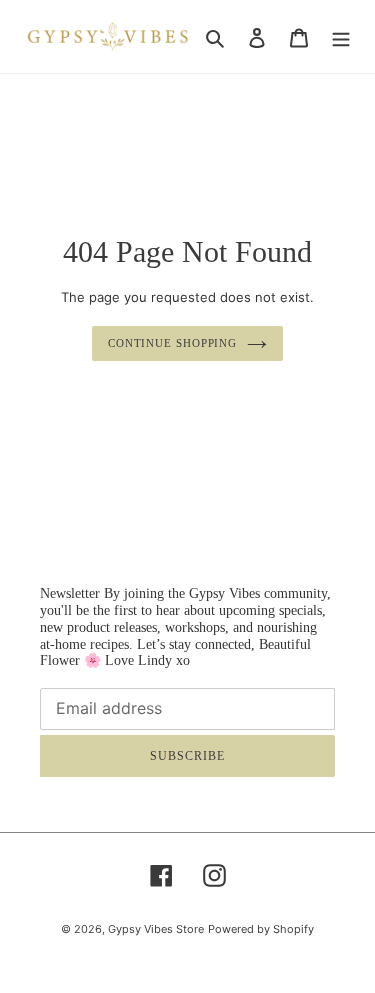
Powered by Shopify (261, 929)
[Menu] (341, 36)
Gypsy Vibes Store (156, 929)
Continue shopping (172, 343)
